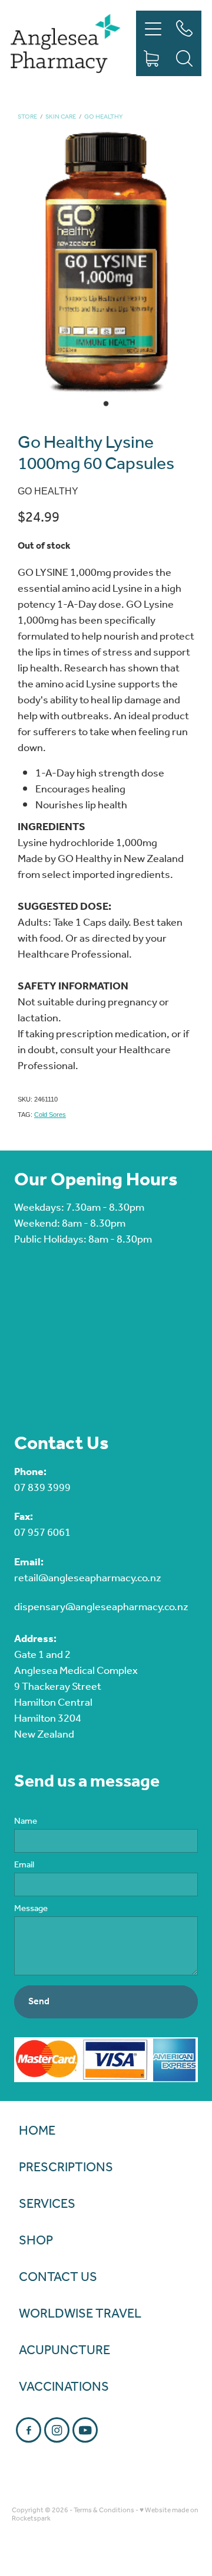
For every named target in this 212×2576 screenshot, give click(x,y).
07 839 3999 (42, 1488)
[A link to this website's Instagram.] (57, 2430)
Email (24, 1865)
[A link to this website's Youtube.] (85, 2430)
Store (27, 117)
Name (26, 1822)
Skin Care (61, 117)
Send (39, 2002)
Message (31, 1909)
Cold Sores (50, 1115)
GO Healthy (103, 117)
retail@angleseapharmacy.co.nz (88, 1578)
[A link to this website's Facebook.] (29, 2430)
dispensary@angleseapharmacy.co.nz (101, 1607)
